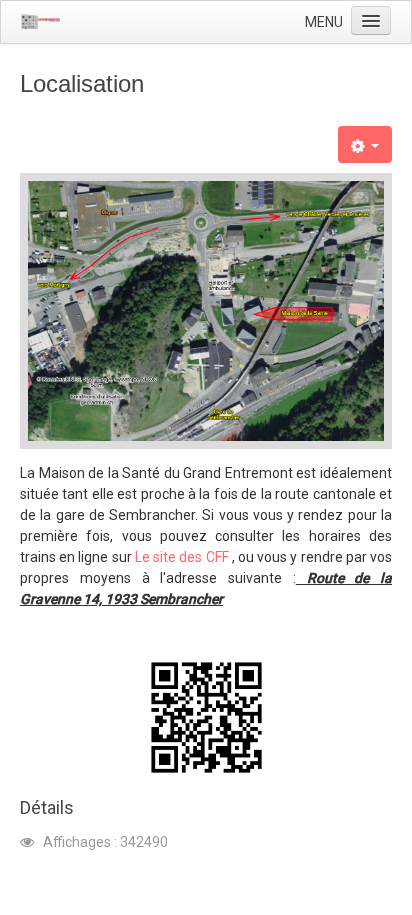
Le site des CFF (182, 557)
